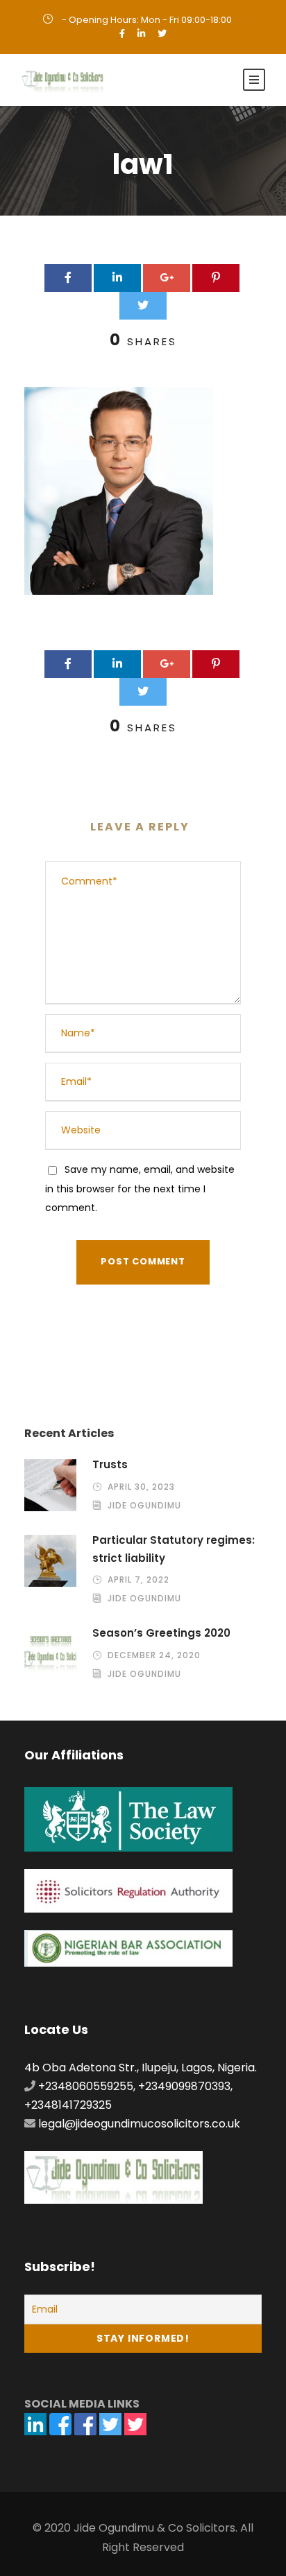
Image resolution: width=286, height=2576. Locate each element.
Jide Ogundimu (144, 1505)
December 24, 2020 (154, 1655)
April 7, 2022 (138, 1579)
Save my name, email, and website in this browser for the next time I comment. (140, 1188)
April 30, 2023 (141, 1487)
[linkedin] (141, 34)
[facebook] (122, 34)
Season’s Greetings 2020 (161, 1633)
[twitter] (162, 34)
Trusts (110, 1464)
